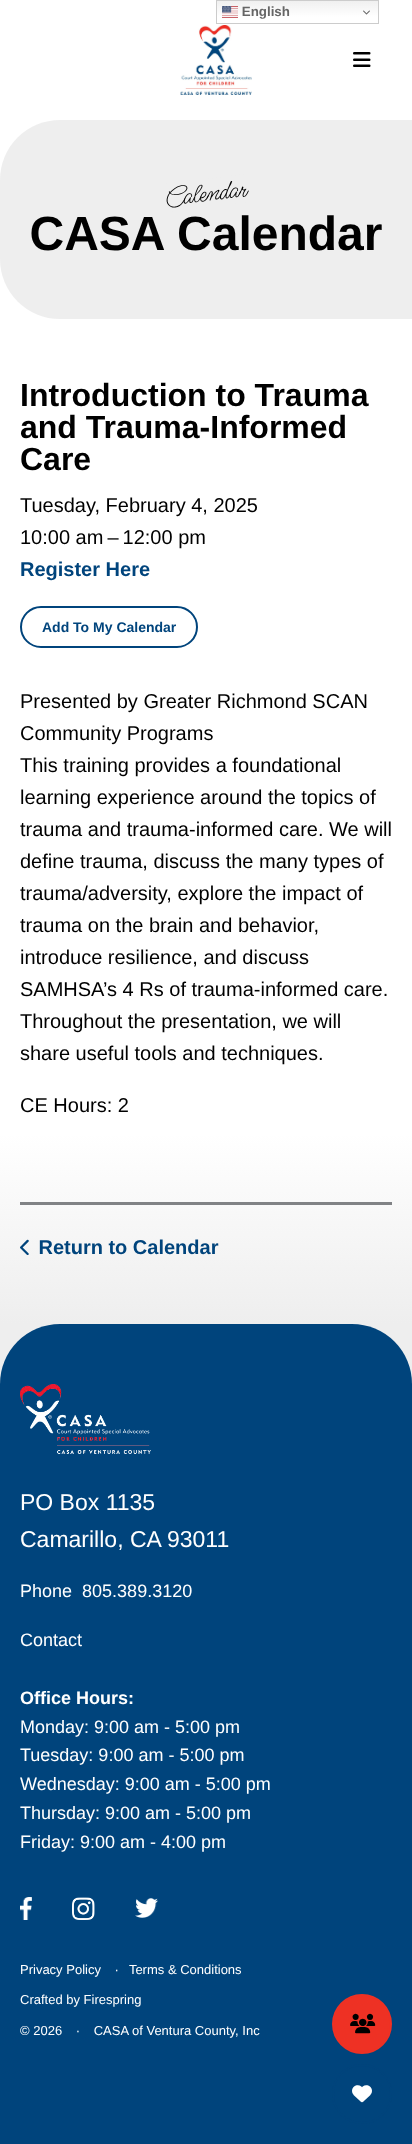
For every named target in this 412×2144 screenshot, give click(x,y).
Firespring (113, 1999)
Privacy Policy (60, 1969)
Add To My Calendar (109, 627)
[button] (362, 60)
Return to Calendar (128, 1248)
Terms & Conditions (185, 1969)
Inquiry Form (362, 2024)
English (264, 11)
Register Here (85, 570)
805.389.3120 (137, 1591)
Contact (51, 1640)
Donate (362, 2094)
